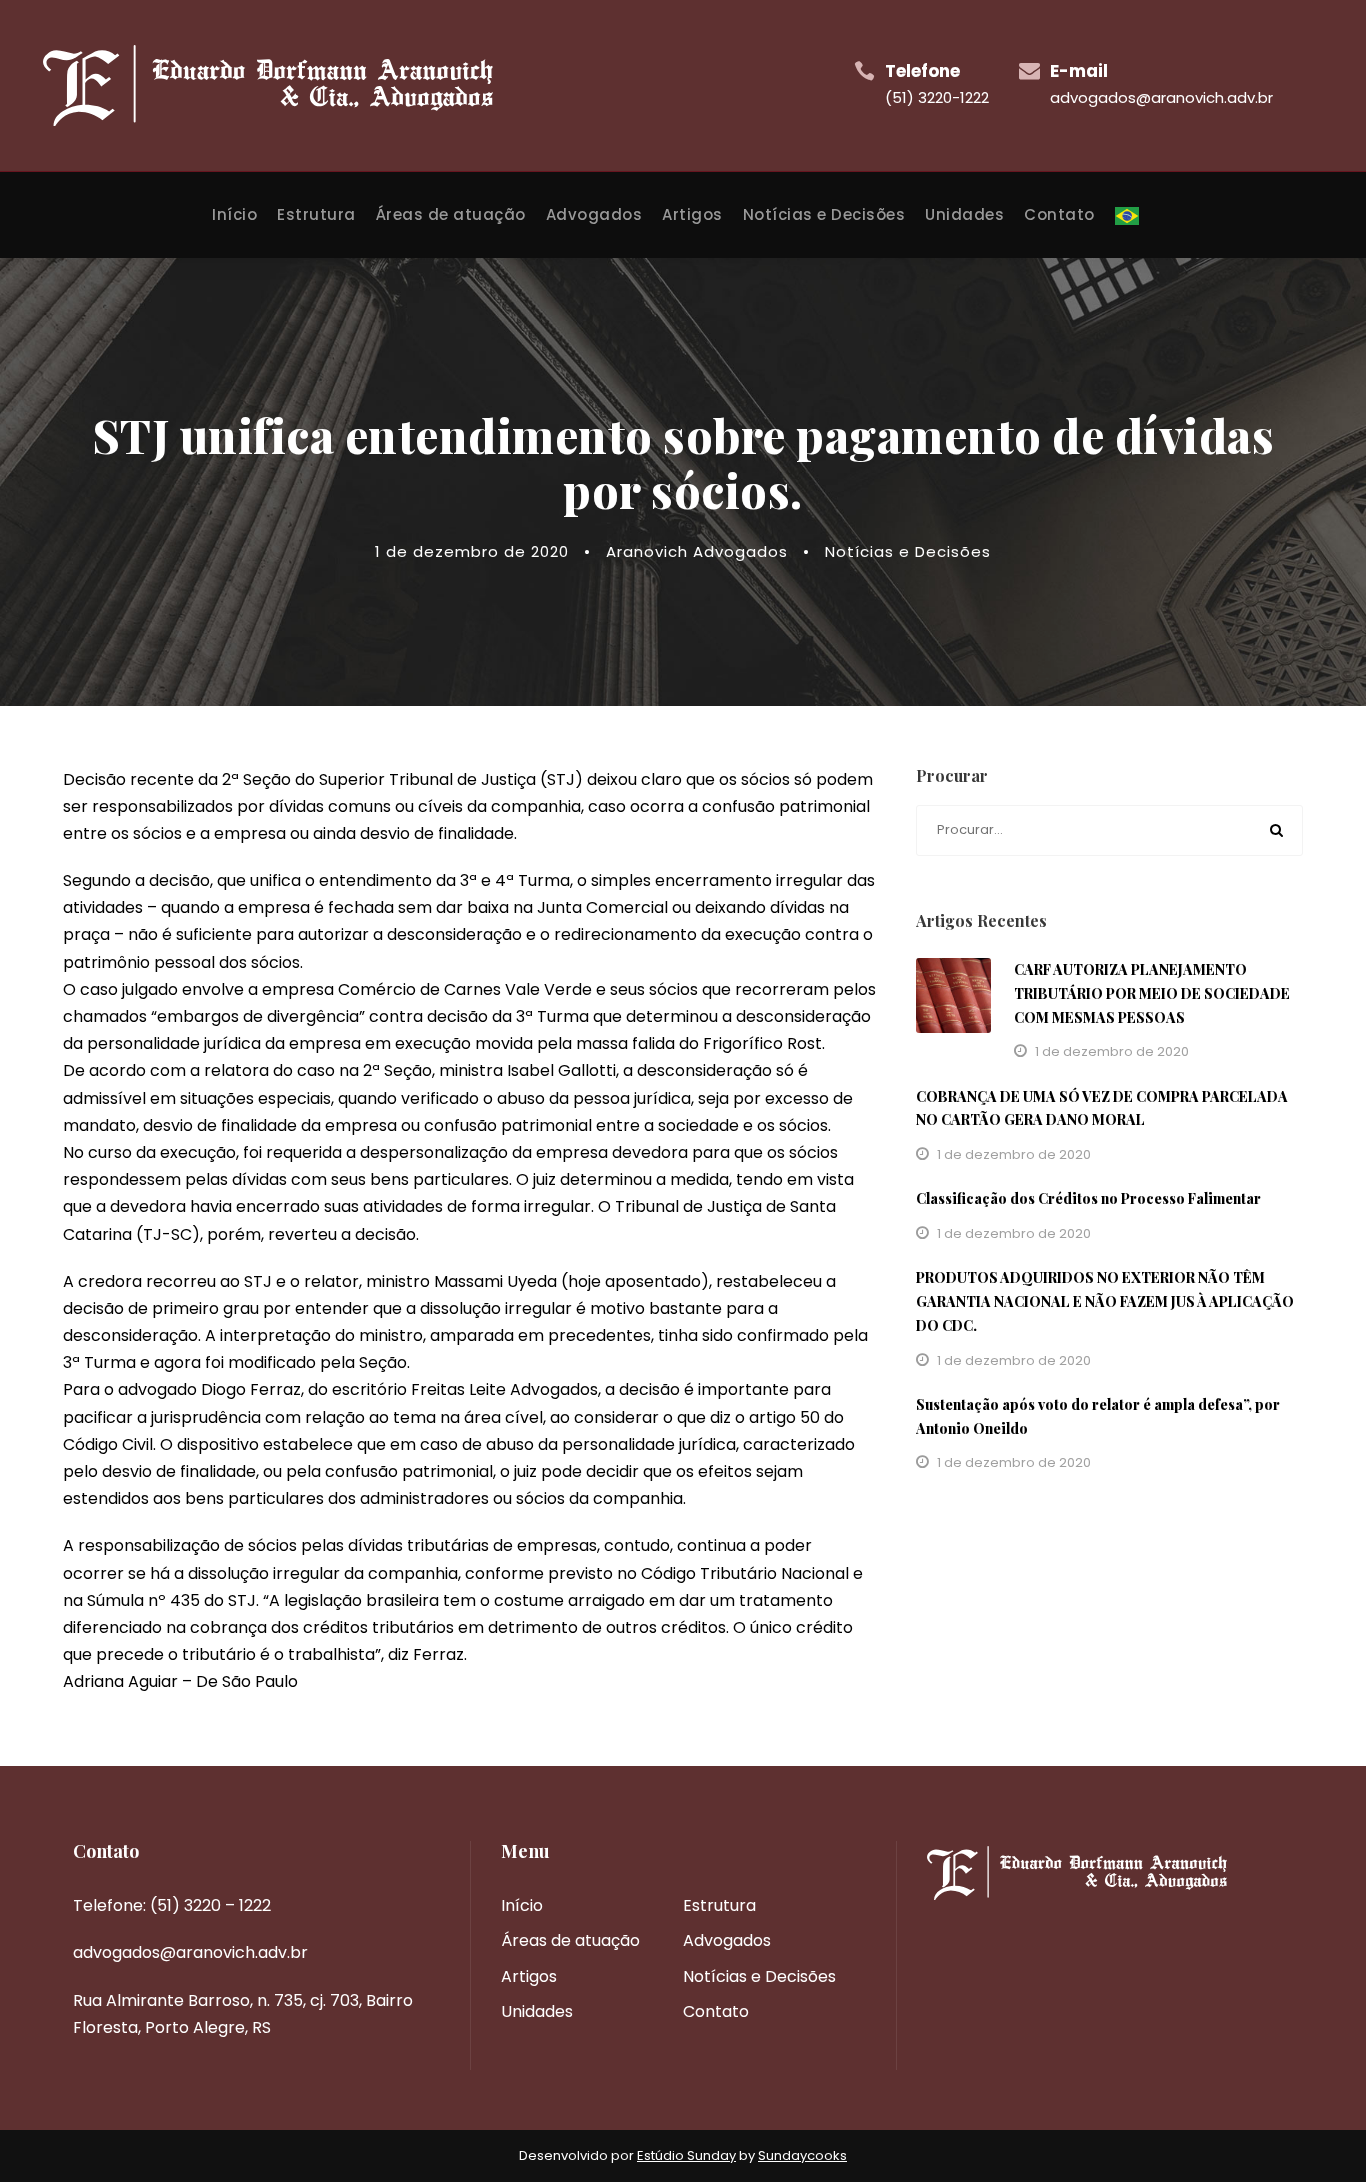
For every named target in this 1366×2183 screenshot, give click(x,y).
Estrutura (316, 214)
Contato (1059, 214)
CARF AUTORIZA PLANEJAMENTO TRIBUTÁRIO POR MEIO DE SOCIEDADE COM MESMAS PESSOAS (1152, 993)
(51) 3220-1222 (937, 97)
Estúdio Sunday (686, 2155)
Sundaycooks (802, 2155)
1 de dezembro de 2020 (472, 551)
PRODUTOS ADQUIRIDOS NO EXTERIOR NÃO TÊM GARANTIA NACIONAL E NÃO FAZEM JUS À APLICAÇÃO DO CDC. (1105, 1301)
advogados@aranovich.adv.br (1161, 97)
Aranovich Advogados (697, 551)
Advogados (594, 214)
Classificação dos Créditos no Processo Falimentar (1088, 1198)
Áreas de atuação (451, 214)
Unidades (964, 214)
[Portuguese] (1127, 230)
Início (234, 214)
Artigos (692, 214)
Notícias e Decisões (824, 214)
